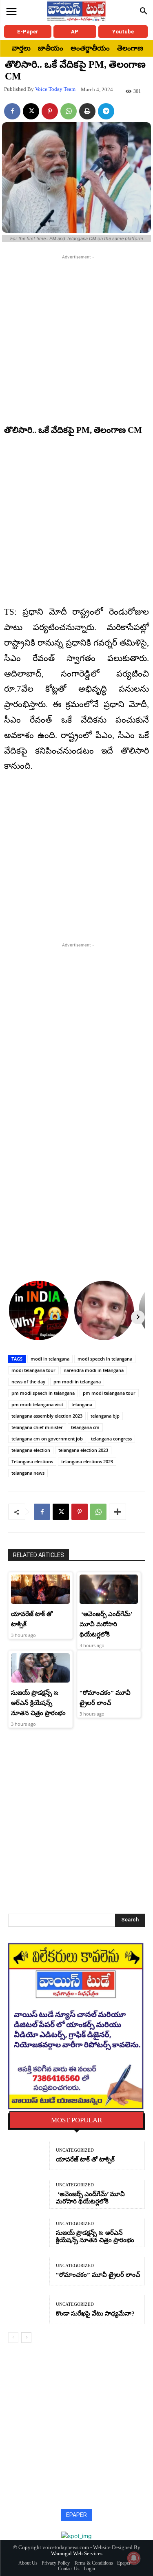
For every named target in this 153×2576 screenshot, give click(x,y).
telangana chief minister (37, 1427)
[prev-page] (13, 2338)
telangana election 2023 (83, 1450)
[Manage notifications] (134, 2558)
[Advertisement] (76, 338)
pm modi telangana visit (37, 1404)
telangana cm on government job (47, 1439)
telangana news (28, 1473)
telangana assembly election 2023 (47, 1416)
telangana (82, 1404)
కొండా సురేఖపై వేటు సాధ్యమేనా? (95, 2314)
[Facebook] (12, 111)
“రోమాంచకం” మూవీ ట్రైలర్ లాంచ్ (98, 2275)
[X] (31, 111)
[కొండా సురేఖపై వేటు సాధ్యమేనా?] (29, 2309)
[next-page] (26, 2338)
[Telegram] (106, 111)
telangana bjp (105, 1416)
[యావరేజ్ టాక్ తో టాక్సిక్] (40, 1589)
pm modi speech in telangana (43, 1393)
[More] (118, 1512)
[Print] (87, 111)
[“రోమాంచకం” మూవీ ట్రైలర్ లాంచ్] (109, 1668)
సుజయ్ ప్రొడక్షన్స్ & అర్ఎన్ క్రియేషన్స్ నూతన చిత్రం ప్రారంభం (38, 1703)
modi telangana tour (33, 1370)
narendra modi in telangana (94, 1370)
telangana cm (85, 1427)
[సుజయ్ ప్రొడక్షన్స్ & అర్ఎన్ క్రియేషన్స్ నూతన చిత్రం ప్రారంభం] (40, 1668)
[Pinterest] (50, 111)
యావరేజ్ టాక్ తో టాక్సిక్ (85, 2159)
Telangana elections (32, 1461)
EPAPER (76, 2515)
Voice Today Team (55, 89)
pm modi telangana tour (109, 1393)
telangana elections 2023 (87, 1461)
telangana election (31, 1450)
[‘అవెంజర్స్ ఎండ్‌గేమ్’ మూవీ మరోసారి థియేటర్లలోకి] (109, 1589)
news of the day (28, 1382)
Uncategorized (75, 2150)
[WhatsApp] (69, 111)
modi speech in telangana (105, 1359)
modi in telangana (50, 1359)
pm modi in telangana (77, 1382)
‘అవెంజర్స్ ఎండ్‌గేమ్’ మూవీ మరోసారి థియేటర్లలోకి (106, 1624)
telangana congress (111, 1439)
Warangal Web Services (77, 2553)
